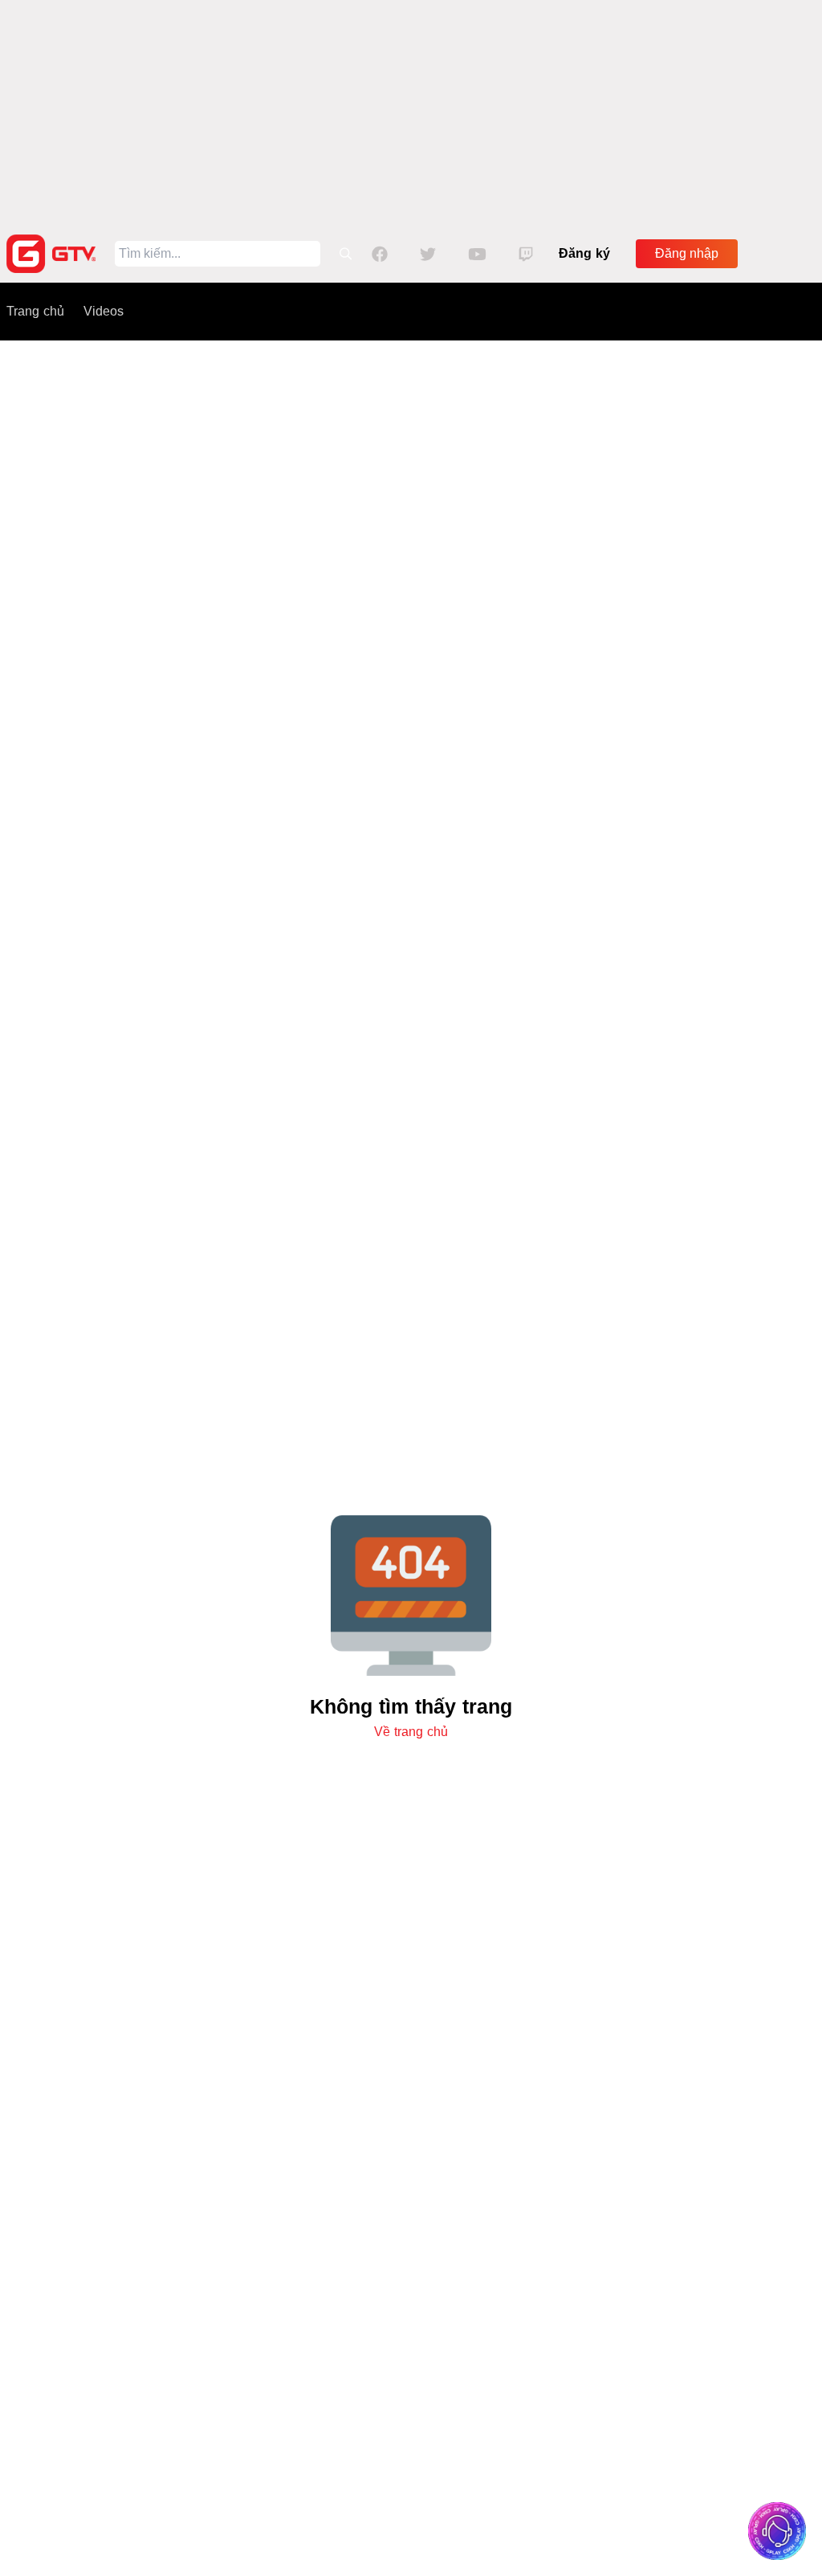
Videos (104, 311)
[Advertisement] (411, 112)
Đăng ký (584, 253)
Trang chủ (35, 311)
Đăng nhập (687, 253)
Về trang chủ (411, 1732)
